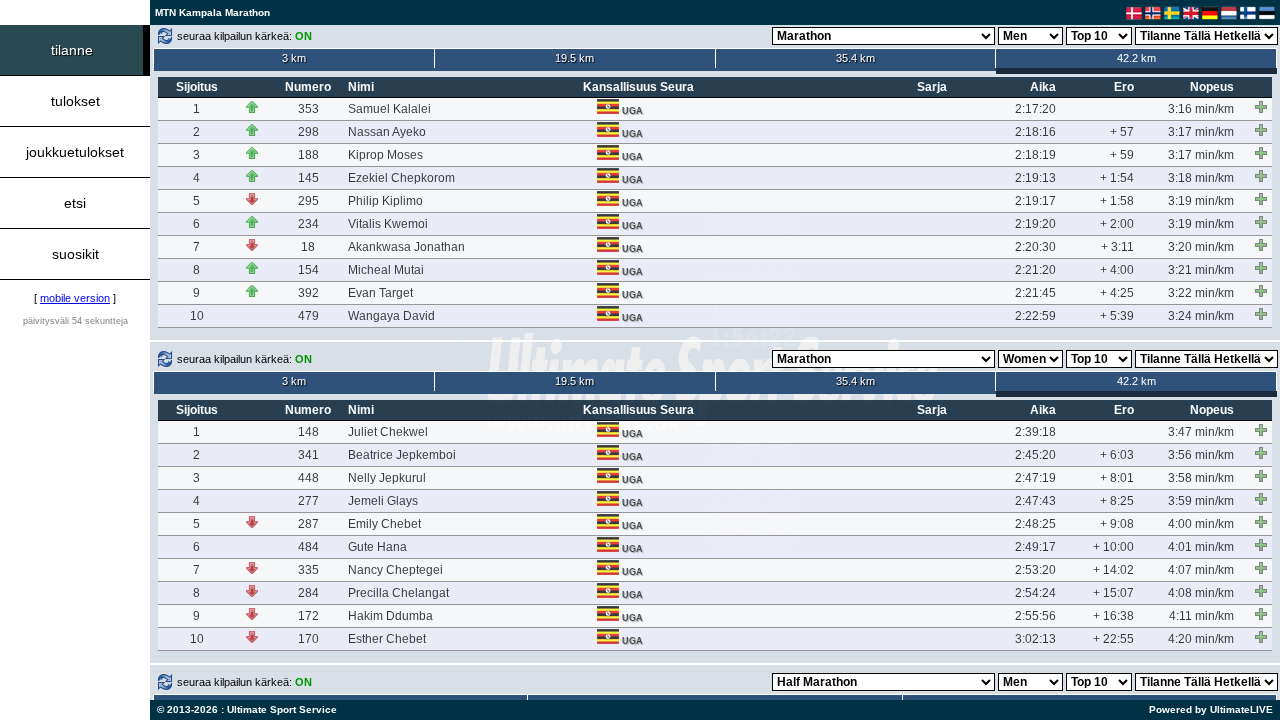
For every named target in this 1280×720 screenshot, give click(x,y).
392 (308, 293)
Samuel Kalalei (389, 109)
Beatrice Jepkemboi (402, 455)
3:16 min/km (1201, 109)
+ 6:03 (1117, 455)
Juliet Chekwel (388, 432)
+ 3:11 (1117, 247)
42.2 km (1136, 58)
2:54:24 (1035, 593)
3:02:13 (1035, 639)
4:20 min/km (1201, 639)
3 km (294, 58)
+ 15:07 (1113, 593)
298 (308, 132)
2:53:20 (1035, 570)
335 (308, 570)
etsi (75, 203)
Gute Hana (377, 547)
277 (308, 501)
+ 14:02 (1113, 570)
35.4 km (855, 58)
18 (308, 247)
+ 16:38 (1113, 616)
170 (308, 639)
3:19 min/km (1201, 201)
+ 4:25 (1117, 293)
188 (308, 155)
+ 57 (1122, 132)
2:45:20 (1035, 455)
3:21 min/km (1201, 270)
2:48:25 (1035, 524)
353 (308, 109)
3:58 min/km (1201, 478)
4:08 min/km (1201, 593)
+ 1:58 (1117, 201)
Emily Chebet (384, 524)
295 (308, 201)
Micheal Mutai (386, 270)
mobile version (75, 298)
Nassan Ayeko (387, 132)
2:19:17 (1035, 201)
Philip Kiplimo (385, 201)
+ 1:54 (1117, 178)
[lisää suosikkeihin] (1261, 107)
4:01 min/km (1201, 547)
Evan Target (380, 293)
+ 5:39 (1117, 316)
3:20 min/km (1201, 247)
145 (308, 178)
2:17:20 (1035, 109)
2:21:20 (1035, 270)
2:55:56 (1035, 616)
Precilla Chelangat (398, 593)
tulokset (75, 101)
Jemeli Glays (383, 501)
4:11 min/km (1201, 616)
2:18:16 (1035, 132)
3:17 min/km (1201, 132)
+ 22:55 (1113, 639)
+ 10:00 (1113, 547)
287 (308, 524)
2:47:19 (1035, 478)
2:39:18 (1035, 432)
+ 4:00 (1117, 270)
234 (308, 224)
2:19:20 (1035, 224)
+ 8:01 (1117, 478)
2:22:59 (1035, 316)
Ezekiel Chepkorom (401, 178)
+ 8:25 (1117, 501)
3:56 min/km (1201, 455)
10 (197, 316)
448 (308, 478)
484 (308, 547)
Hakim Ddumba (390, 616)
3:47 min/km (1201, 432)
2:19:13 (1035, 178)
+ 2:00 (1117, 224)
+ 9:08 (1117, 524)
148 (308, 432)
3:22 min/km (1201, 293)
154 (308, 270)
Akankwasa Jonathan (406, 247)
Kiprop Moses (385, 155)
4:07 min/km (1201, 570)
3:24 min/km (1201, 316)
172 (308, 616)
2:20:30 (1035, 247)
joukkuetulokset (75, 152)
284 (308, 593)
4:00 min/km (1201, 524)
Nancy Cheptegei (395, 570)
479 (308, 316)
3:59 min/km (1201, 501)
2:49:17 (1035, 547)
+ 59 (1122, 155)
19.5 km (574, 58)
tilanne (72, 50)
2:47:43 (1035, 501)
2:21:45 (1035, 293)
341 (308, 455)
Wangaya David (391, 316)
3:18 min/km (1201, 178)
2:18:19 (1035, 155)
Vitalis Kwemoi (388, 224)
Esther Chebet (387, 639)
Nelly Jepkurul (387, 478)
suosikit (75, 254)
